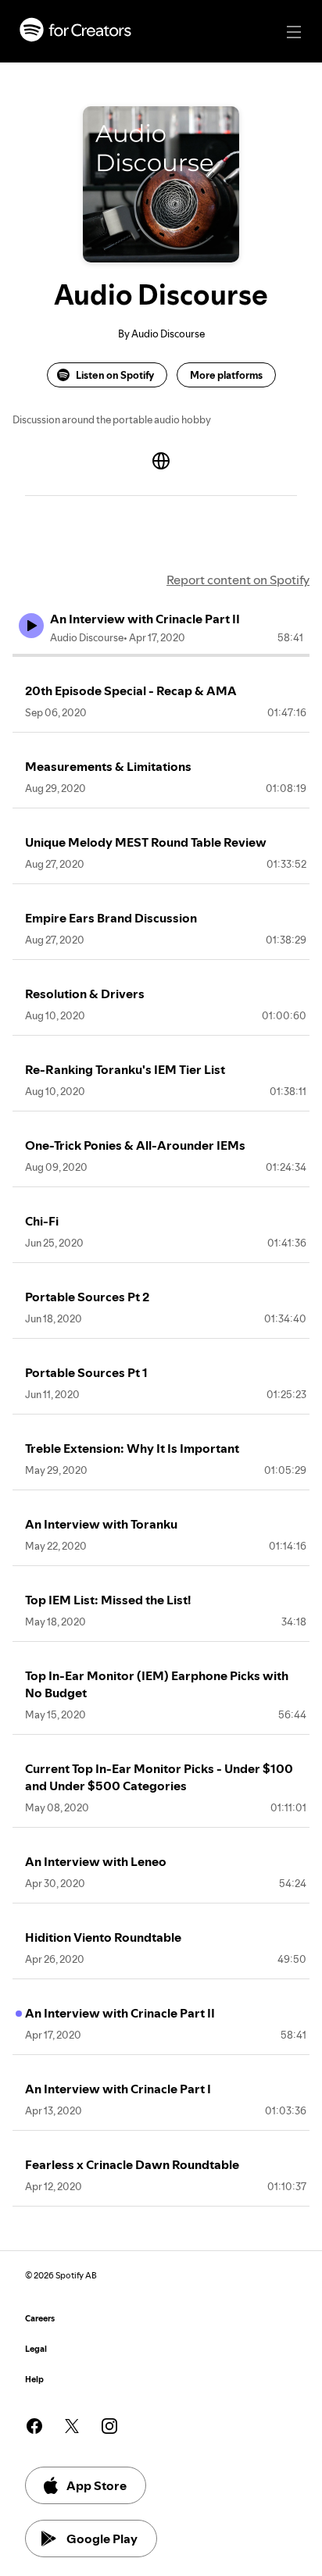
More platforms (226, 375)
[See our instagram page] (109, 2426)
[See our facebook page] (34, 2426)
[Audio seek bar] (161, 655)
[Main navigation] (294, 32)
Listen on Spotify (115, 375)
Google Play (102, 2539)
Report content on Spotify (238, 580)
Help (34, 2380)
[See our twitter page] (72, 2426)
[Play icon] (31, 626)
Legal (36, 2349)
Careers (40, 2319)
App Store (97, 2485)
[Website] (161, 461)
